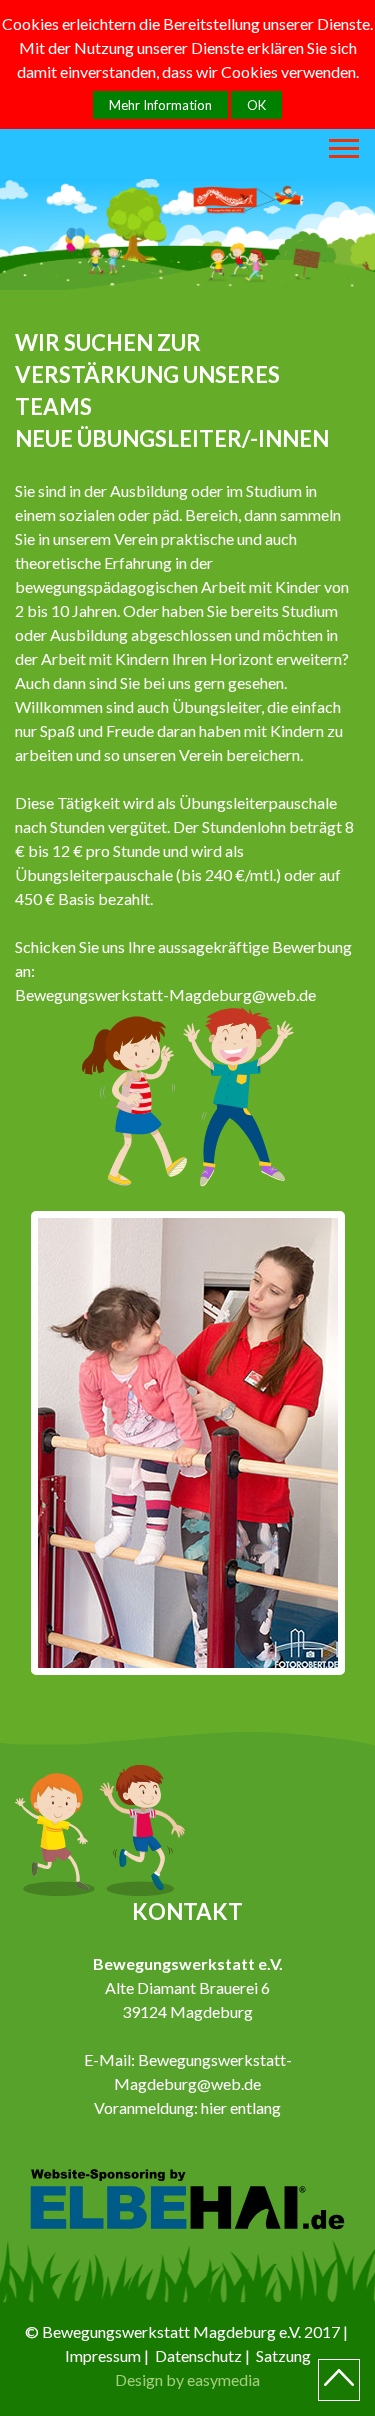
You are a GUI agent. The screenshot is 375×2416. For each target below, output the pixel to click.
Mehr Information (160, 105)
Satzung (283, 2355)
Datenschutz (198, 2355)
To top (339, 2380)
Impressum (103, 2355)
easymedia (223, 2379)
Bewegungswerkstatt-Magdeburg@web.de (165, 994)
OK (256, 105)
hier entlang (241, 2107)
